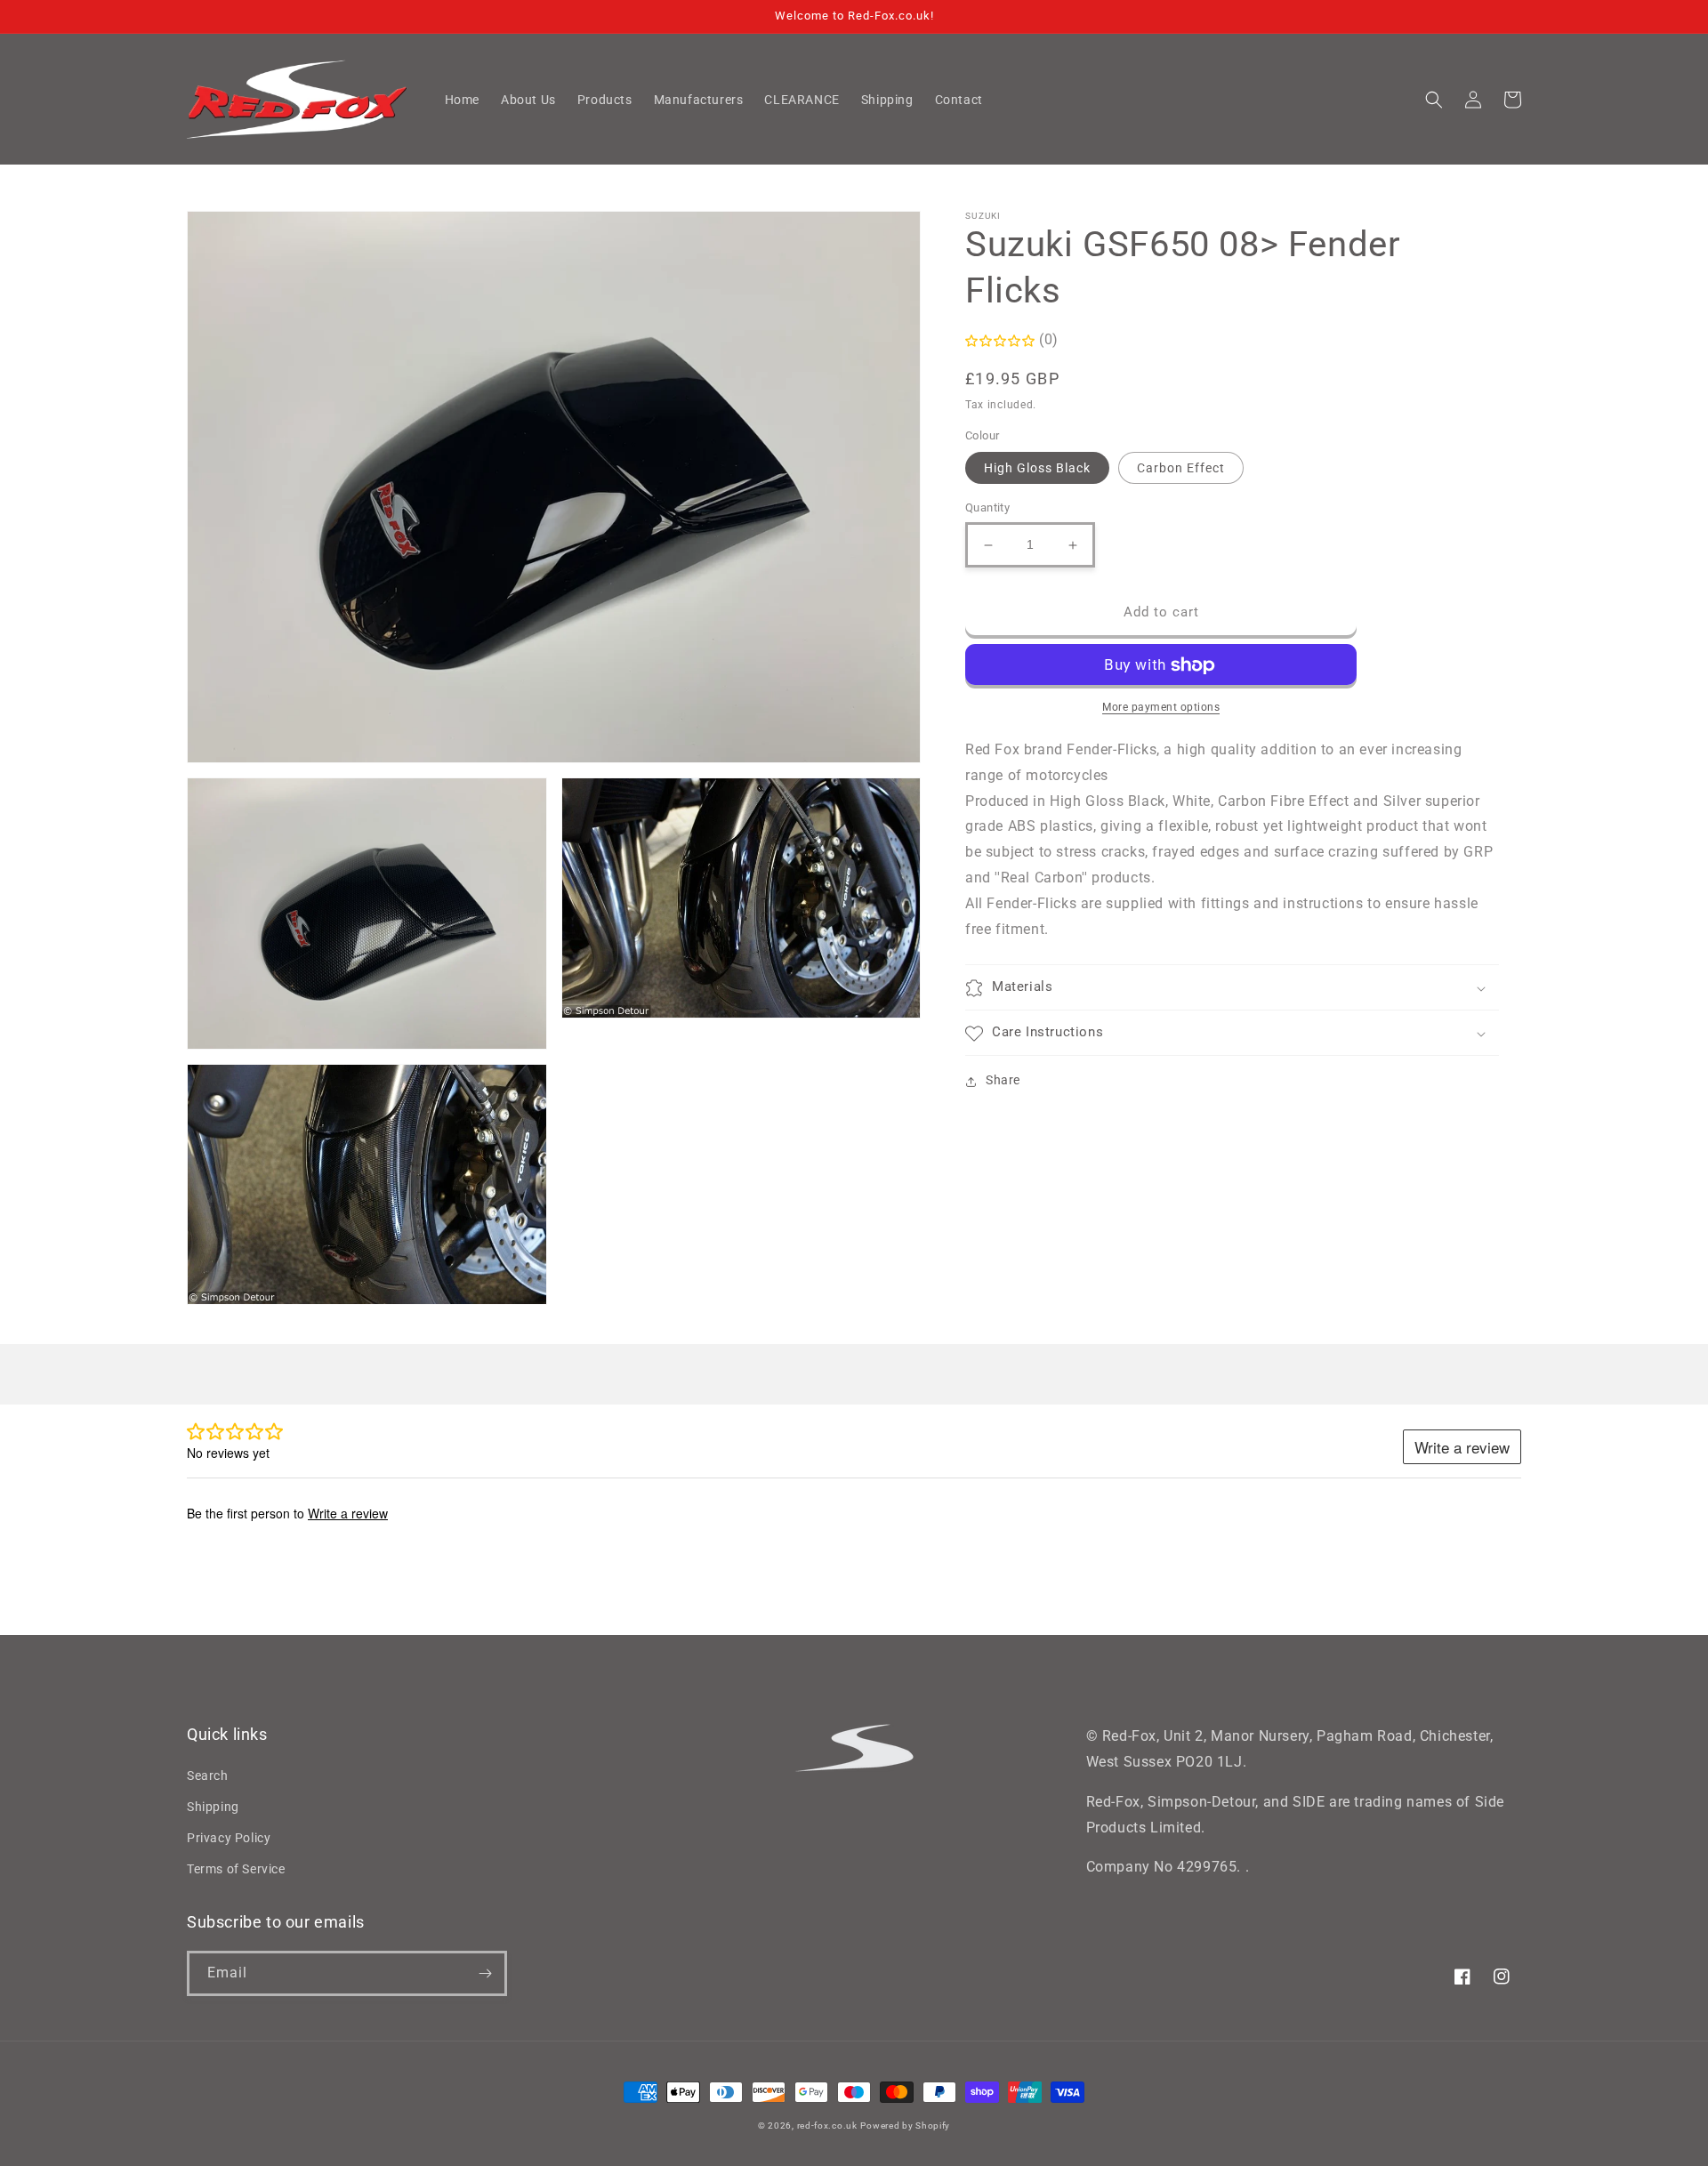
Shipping (213, 1807)
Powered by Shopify (905, 2126)
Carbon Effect (1181, 469)
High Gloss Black (1037, 469)
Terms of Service (236, 1869)
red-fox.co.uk (827, 2126)
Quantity (987, 508)
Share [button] (1003, 1081)
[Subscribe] (485, 1973)
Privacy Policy (229, 1838)
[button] (1434, 100)
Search (208, 1775)
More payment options (1161, 708)
